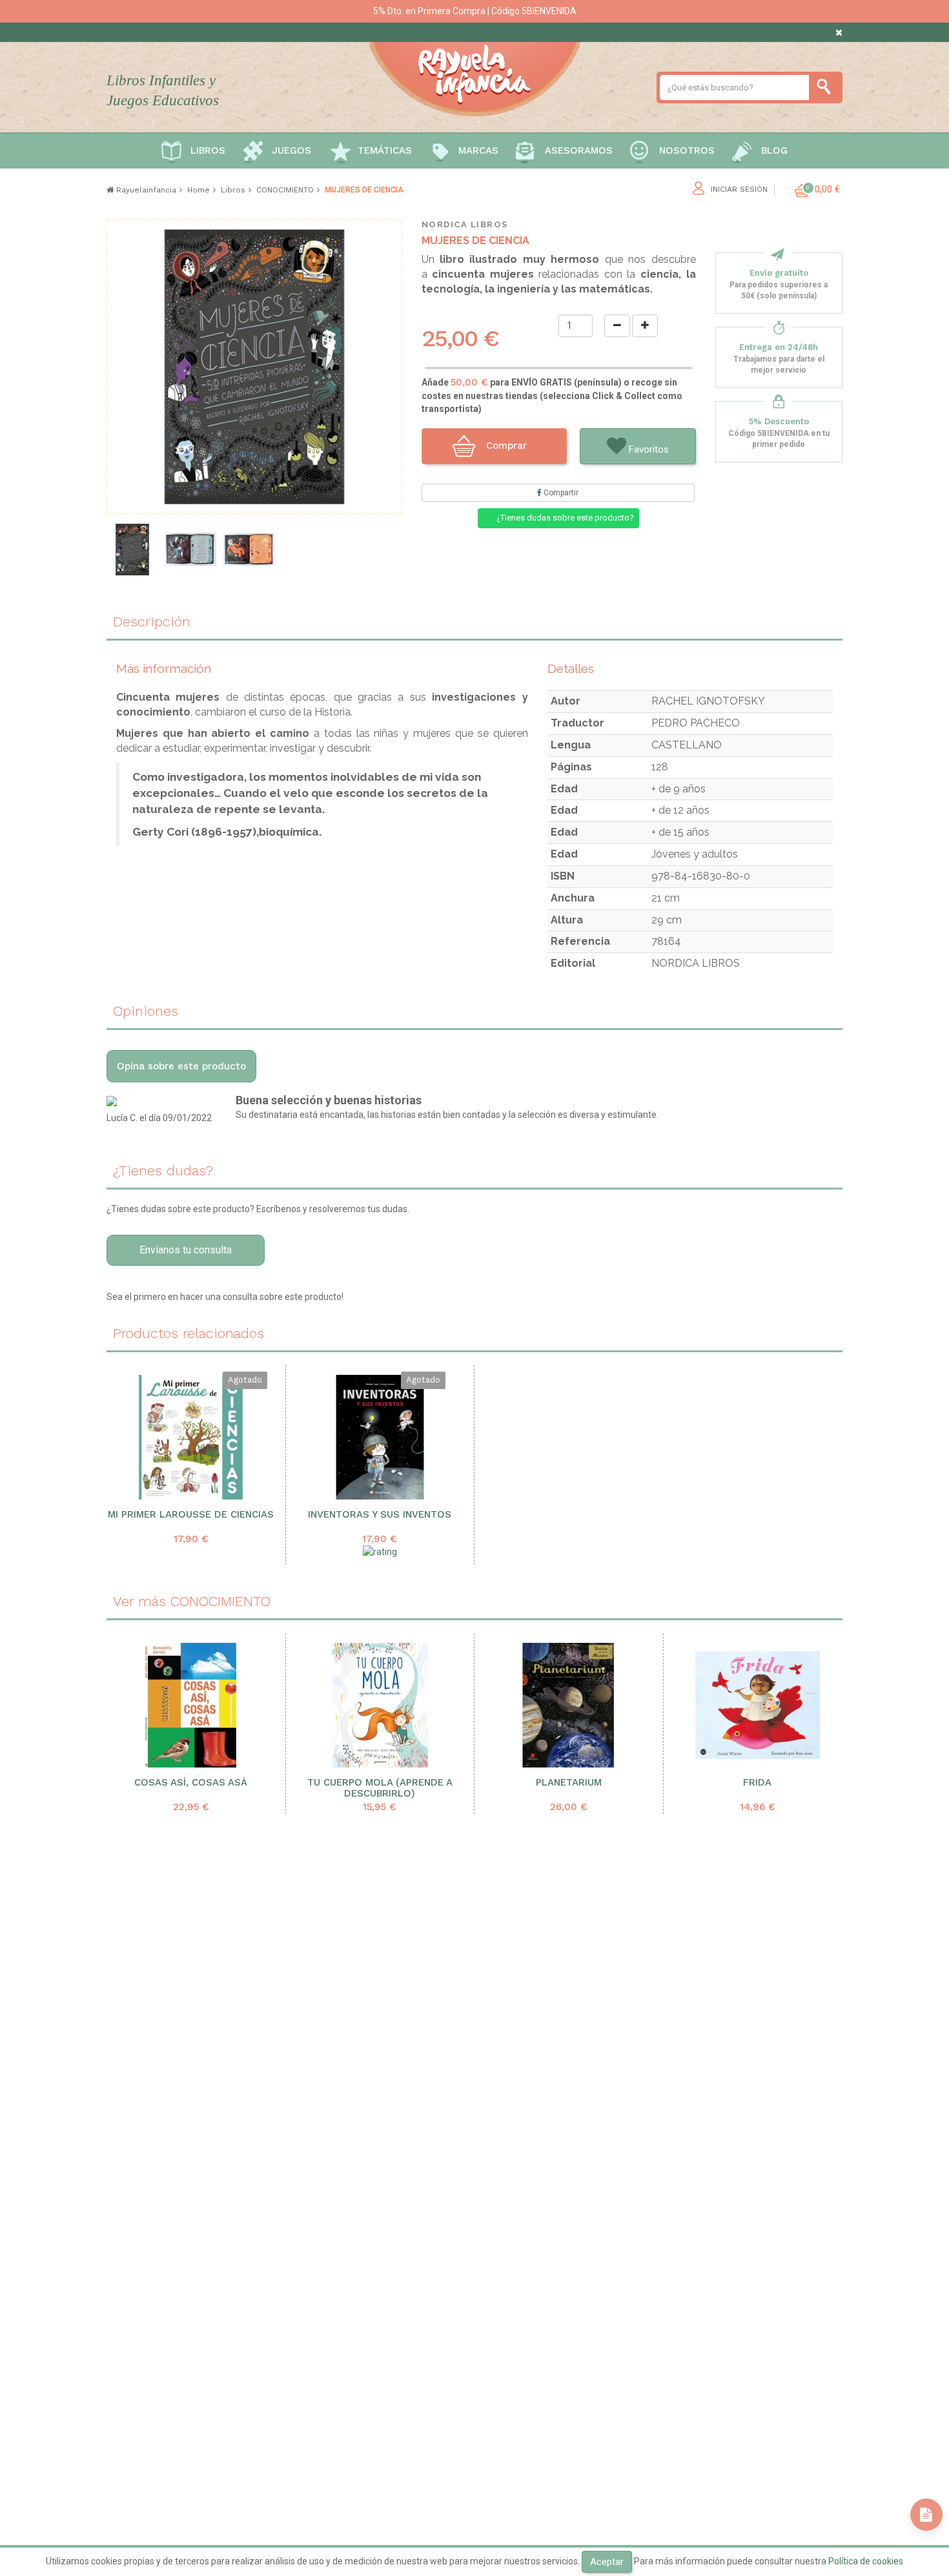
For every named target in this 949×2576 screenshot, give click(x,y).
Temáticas (385, 150)
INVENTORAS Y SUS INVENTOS (380, 1515)
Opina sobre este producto (181, 1066)
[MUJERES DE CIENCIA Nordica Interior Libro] (190, 550)
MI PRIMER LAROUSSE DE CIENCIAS (191, 1515)
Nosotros (687, 150)
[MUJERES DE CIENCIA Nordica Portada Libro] (132, 550)
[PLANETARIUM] (569, 1705)
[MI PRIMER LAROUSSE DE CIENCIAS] (191, 1437)
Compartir (560, 493)
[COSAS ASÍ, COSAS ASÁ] (191, 1705)
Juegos (291, 150)
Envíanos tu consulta (186, 1250)
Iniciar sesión (739, 190)
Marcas (478, 150)
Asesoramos (579, 150)
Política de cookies (866, 2561)
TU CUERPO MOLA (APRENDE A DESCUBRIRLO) (380, 1788)
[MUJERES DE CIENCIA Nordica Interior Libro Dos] (249, 550)
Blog (774, 150)
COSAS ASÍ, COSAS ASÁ (191, 1783)
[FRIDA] (758, 1705)
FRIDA (757, 1783)
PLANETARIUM (569, 1783)
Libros (208, 150)
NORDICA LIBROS (465, 224)
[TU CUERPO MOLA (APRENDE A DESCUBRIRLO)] (380, 1705)
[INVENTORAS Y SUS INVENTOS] (380, 1437)
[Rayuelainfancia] (474, 77)
